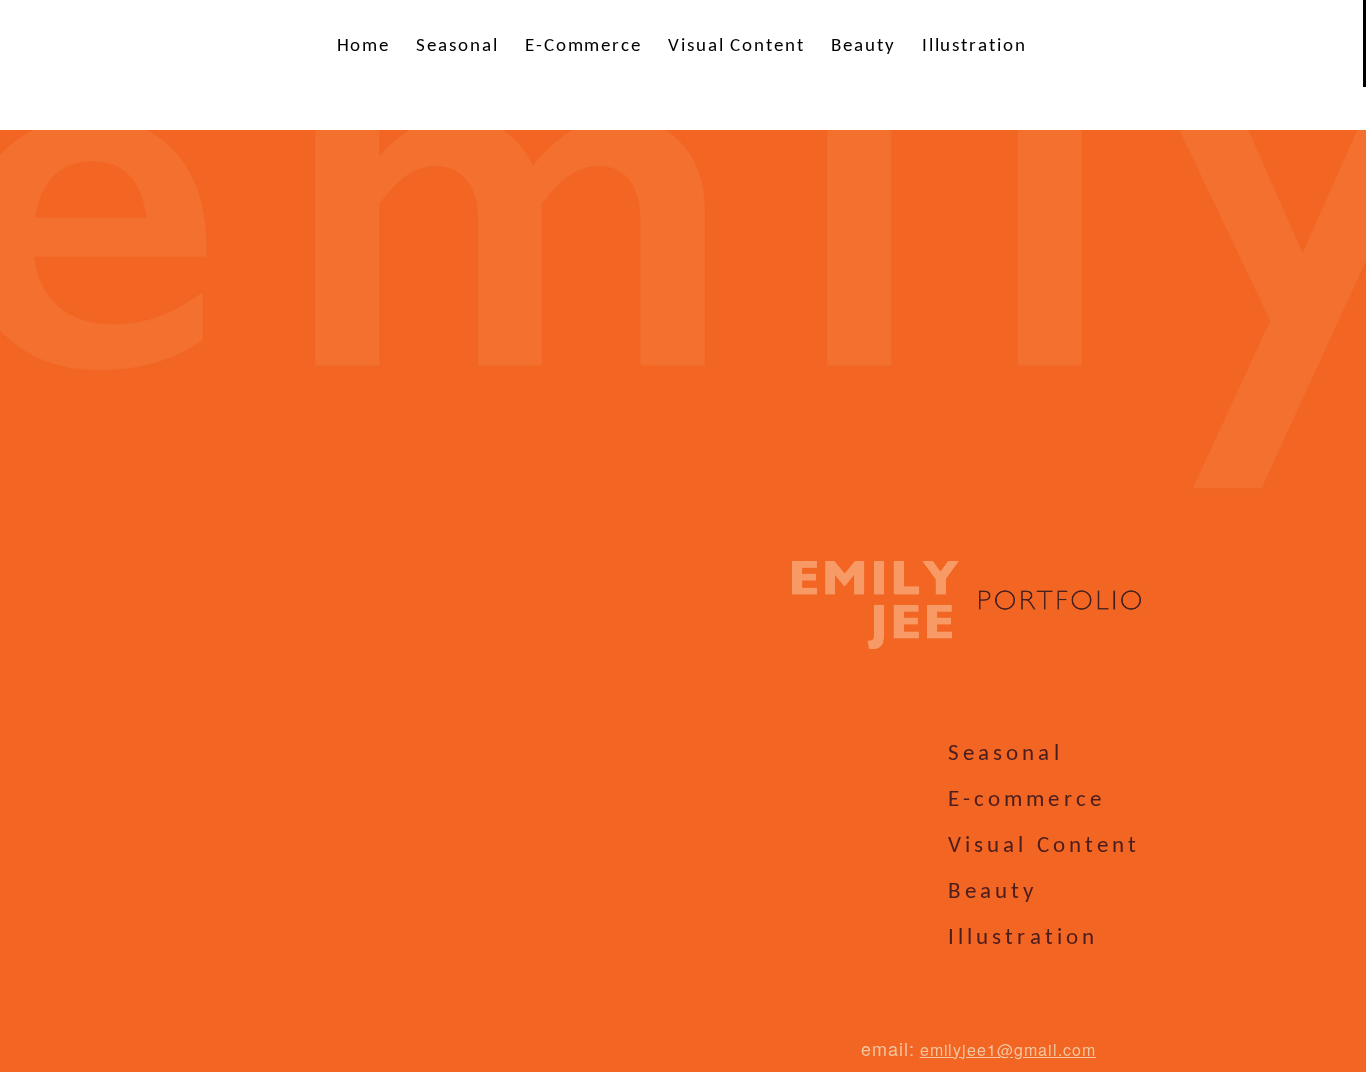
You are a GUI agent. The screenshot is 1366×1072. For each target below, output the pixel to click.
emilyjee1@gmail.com (1008, 1049)
